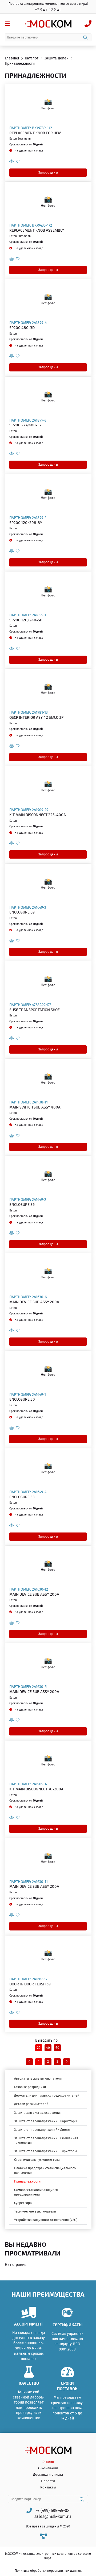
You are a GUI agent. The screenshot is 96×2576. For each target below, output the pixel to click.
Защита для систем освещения (38, 2113)
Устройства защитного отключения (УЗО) (46, 2220)
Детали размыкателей (31, 2104)
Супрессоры (23, 2203)
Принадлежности (27, 2181)
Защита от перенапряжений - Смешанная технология (46, 2140)
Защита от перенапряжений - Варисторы (46, 2121)
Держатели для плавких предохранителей (47, 2096)
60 (57, 2048)
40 (48, 2048)
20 (39, 2048)
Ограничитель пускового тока (37, 2160)
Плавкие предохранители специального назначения (45, 2170)
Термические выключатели (35, 2211)
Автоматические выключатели (38, 2079)
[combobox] (48, 37)
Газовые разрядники (30, 2087)
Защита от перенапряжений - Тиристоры (45, 2151)
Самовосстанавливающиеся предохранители (36, 2192)
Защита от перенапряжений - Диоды (42, 2130)
